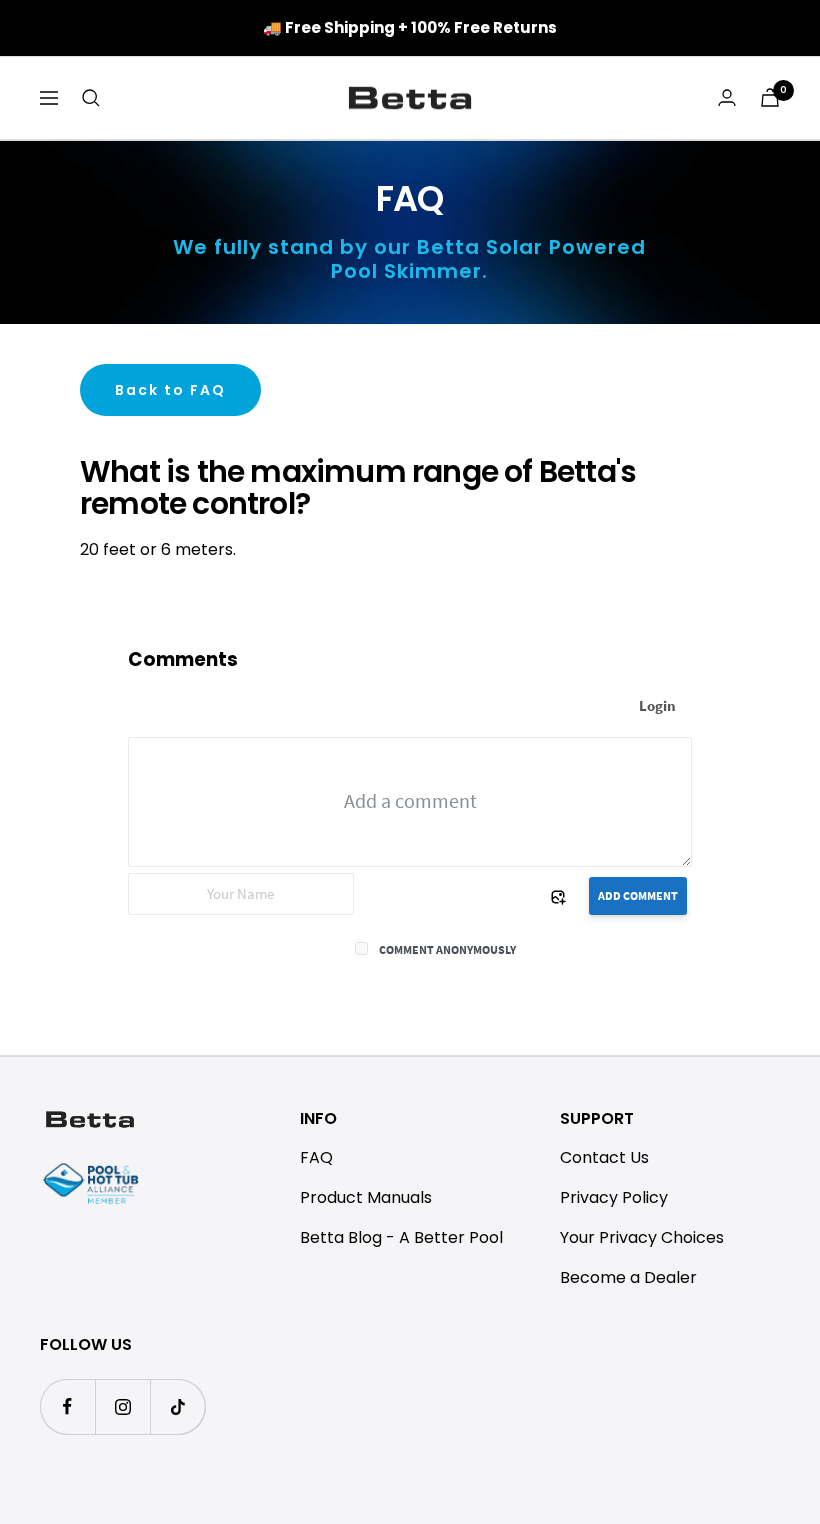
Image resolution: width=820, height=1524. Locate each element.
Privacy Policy (614, 1197)
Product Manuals (366, 1197)
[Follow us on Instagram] (122, 1406)
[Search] (91, 98)
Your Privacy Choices (642, 1237)
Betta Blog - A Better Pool (401, 1237)
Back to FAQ (170, 390)
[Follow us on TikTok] (177, 1406)
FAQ (316, 1157)
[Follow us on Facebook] (67, 1406)
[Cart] (770, 97)
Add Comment (638, 895)
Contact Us (604, 1157)
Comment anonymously (447, 949)
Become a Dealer (628, 1277)
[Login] (727, 97)
